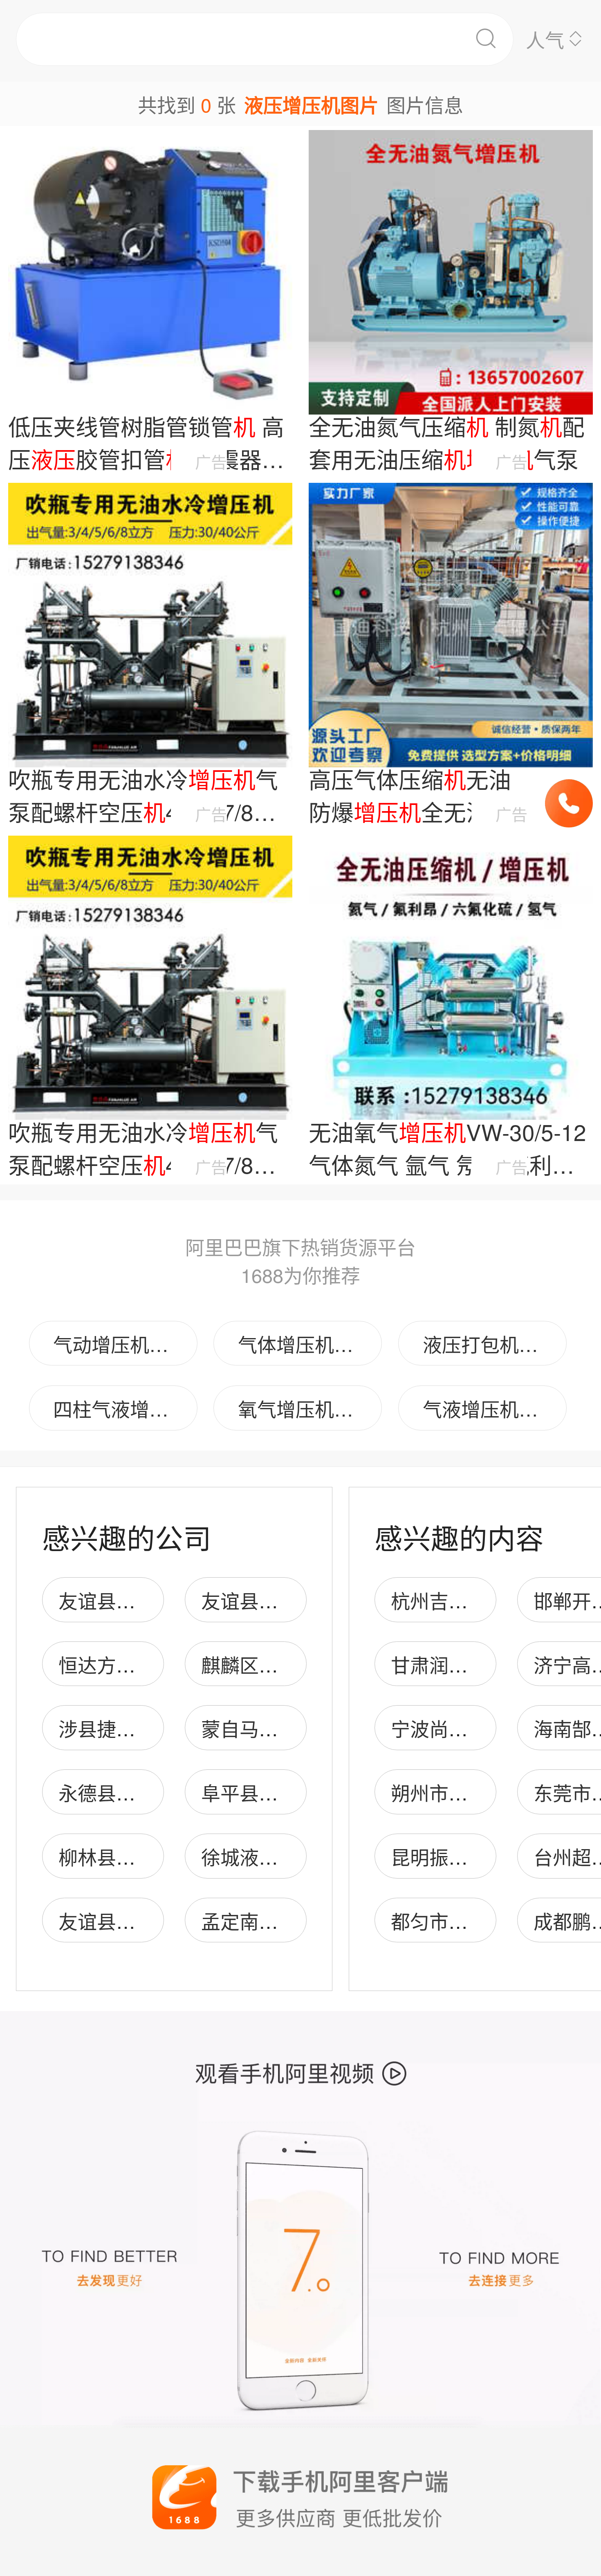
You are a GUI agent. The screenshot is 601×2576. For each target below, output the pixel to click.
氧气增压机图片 (305, 1408)
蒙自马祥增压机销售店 (297, 1728)
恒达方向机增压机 (135, 1664)
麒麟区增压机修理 (278, 1664)
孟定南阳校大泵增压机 (297, 1920)
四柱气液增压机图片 (125, 1408)
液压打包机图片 (490, 1344)
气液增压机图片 (490, 1408)
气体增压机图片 (305, 1344)
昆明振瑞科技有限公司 (487, 1856)
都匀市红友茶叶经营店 (487, 1920)
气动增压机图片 (120, 1344)
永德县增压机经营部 (145, 1792)
